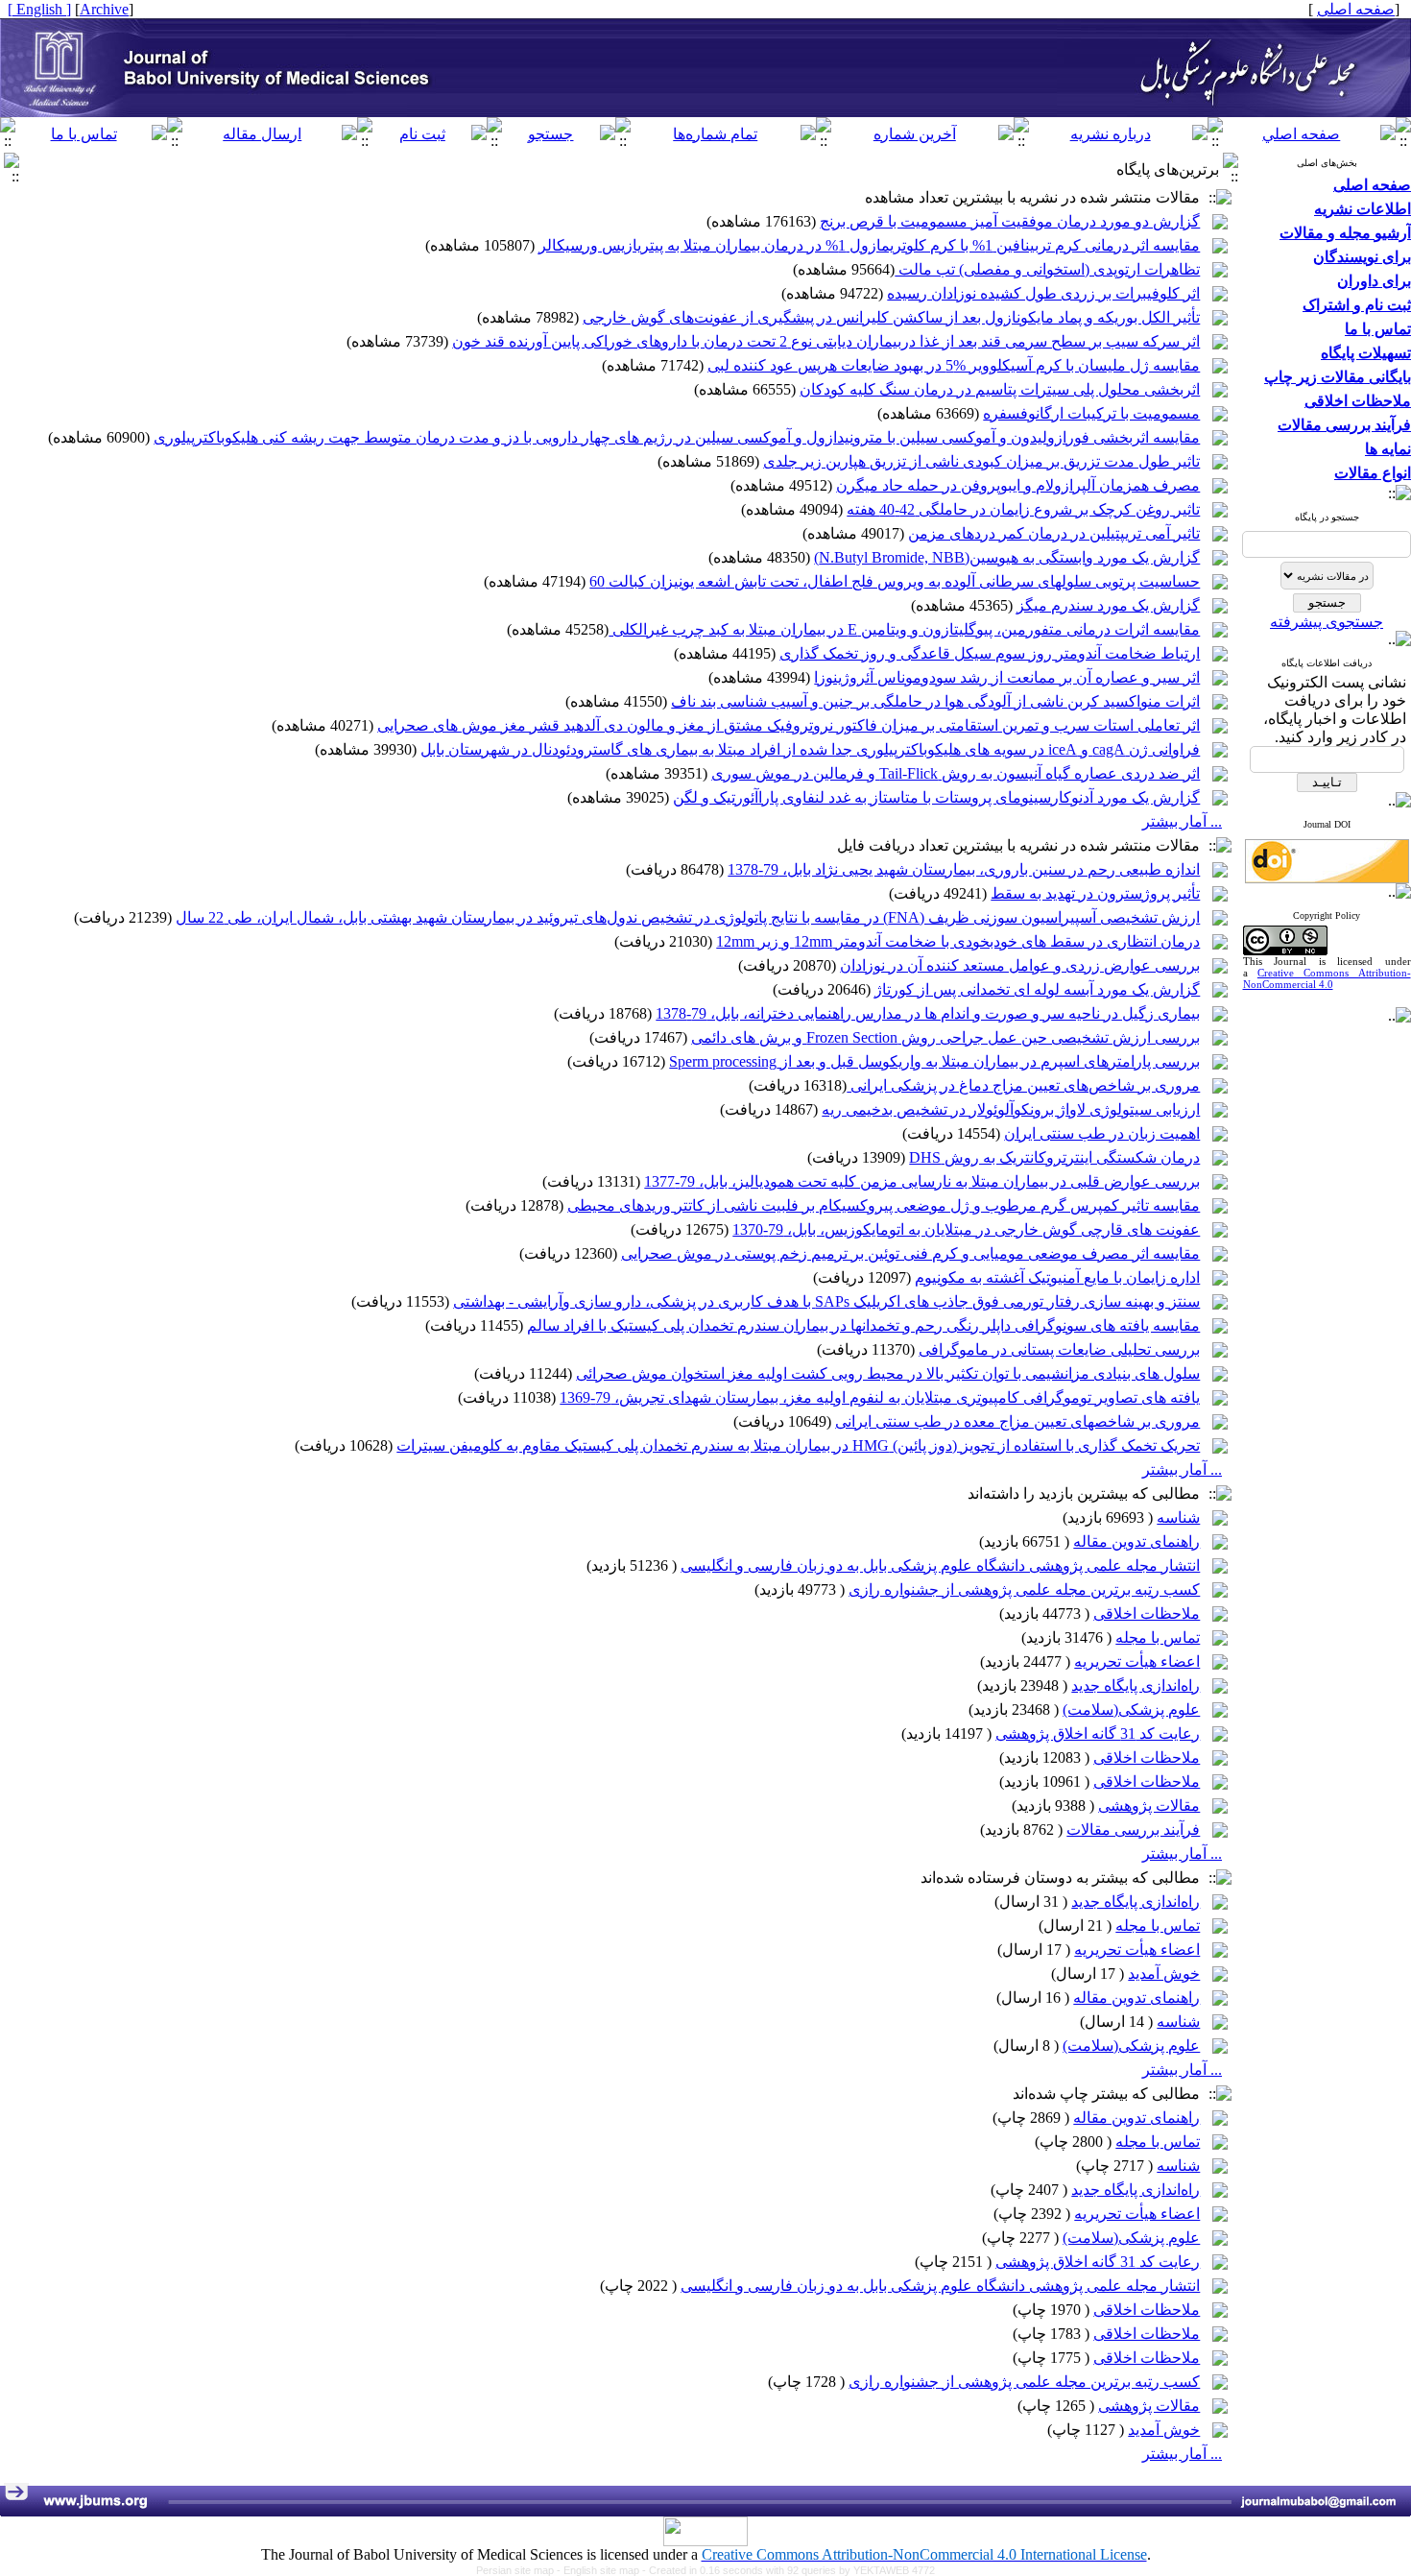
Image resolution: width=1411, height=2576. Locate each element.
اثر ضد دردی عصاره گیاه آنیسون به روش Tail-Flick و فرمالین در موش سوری (956, 773)
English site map (603, 2570)
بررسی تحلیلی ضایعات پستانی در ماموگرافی (1059, 1349)
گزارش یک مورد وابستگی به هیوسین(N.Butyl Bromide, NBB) (1007, 557)
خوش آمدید (1164, 1974)
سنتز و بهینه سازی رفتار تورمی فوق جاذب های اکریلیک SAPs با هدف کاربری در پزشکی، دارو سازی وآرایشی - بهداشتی (826, 1301)
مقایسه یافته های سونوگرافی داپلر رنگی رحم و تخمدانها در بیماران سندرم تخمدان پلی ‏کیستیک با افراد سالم (863, 1325)
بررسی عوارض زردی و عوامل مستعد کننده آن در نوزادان (1020, 965)
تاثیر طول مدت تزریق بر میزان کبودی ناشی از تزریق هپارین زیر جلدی (981, 461)
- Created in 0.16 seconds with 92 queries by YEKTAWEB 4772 (789, 2570)
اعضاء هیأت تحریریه (1137, 1661)
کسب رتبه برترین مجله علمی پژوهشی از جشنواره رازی (1024, 1589)
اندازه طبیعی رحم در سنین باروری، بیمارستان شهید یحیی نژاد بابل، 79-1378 (964, 869)
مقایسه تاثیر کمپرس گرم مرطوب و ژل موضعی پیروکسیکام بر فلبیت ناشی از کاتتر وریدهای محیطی (884, 1205)
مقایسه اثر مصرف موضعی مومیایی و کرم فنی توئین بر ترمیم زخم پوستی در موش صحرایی (910, 1253)
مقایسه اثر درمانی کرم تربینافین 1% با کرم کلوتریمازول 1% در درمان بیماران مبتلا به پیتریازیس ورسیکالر (869, 245)
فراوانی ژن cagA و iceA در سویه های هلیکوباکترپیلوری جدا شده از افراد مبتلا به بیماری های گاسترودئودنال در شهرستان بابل (810, 749)
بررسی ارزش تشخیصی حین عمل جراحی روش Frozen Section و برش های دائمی (945, 1037)
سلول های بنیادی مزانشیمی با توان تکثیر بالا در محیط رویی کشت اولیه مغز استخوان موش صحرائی (888, 1373)
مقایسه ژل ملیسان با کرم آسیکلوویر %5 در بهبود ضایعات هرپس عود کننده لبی (954, 365)
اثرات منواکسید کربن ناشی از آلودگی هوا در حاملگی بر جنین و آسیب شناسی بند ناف (935, 701)
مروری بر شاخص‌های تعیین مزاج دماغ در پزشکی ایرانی (1023, 1085)
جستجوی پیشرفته (1327, 622)
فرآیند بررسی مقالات (1133, 1830)
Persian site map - (520, 2570)
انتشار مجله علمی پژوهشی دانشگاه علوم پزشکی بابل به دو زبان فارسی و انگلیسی (940, 1565)
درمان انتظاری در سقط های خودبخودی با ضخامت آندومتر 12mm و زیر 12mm (958, 941)
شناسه (1178, 1517)
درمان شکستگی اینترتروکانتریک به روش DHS (1054, 1157)
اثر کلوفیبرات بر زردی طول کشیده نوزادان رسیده (1043, 293)
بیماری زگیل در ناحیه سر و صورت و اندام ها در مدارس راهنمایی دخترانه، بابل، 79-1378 (928, 1013)
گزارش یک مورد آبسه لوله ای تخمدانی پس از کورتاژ (1037, 989)
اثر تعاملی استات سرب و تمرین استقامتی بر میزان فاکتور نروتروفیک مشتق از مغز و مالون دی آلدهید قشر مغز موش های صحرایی (789, 725)
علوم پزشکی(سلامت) (1131, 1709)
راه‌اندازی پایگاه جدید (1136, 1685)
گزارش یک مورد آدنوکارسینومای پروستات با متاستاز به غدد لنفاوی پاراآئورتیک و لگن (936, 797)
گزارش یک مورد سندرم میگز (1108, 605)
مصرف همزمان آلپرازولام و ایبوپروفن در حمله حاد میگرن (1018, 485)
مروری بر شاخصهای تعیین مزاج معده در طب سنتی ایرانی (1017, 1421)
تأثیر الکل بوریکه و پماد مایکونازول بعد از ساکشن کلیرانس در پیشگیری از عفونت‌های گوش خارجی (891, 317)
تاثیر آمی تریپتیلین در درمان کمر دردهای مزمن (1054, 533)
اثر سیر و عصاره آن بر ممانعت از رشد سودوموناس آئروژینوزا (1007, 677)
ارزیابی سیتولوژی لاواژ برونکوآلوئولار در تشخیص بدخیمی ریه (1011, 1109)
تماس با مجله (1158, 1637)
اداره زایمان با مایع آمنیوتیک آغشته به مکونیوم (1057, 1277)
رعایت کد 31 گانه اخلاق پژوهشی (1098, 1733)
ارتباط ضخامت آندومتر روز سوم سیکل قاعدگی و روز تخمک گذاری (990, 653)
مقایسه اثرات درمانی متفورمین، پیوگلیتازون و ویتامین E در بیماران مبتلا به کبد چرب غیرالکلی (904, 629)
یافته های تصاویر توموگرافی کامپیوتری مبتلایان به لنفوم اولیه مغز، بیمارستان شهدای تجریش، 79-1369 (880, 1397)
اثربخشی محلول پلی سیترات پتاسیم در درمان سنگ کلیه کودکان (1000, 389)
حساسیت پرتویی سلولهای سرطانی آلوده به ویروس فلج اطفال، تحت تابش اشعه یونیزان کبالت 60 (895, 581)
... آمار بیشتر (1182, 821)
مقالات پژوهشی (1149, 1806)
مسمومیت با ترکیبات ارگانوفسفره (1091, 413)
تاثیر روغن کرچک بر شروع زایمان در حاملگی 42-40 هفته (1023, 509)
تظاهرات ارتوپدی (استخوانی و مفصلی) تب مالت (1047, 269)
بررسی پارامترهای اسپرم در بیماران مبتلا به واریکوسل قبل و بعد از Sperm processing (934, 1061)
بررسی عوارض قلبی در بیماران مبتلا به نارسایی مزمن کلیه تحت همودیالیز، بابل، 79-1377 (922, 1181)
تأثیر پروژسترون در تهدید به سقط (1095, 893)
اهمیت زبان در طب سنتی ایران (1102, 1133)
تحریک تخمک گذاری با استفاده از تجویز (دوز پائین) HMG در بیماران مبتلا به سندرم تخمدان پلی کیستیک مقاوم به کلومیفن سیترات (798, 1445)
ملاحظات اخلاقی (1147, 1613)
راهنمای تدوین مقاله (1136, 1541)
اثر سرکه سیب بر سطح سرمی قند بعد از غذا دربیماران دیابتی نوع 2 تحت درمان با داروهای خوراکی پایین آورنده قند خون (826, 341)
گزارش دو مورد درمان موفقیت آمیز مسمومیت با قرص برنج (1010, 221)
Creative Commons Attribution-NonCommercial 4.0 (1327, 978)
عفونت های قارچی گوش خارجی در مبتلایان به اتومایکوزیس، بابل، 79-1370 (966, 1229)
